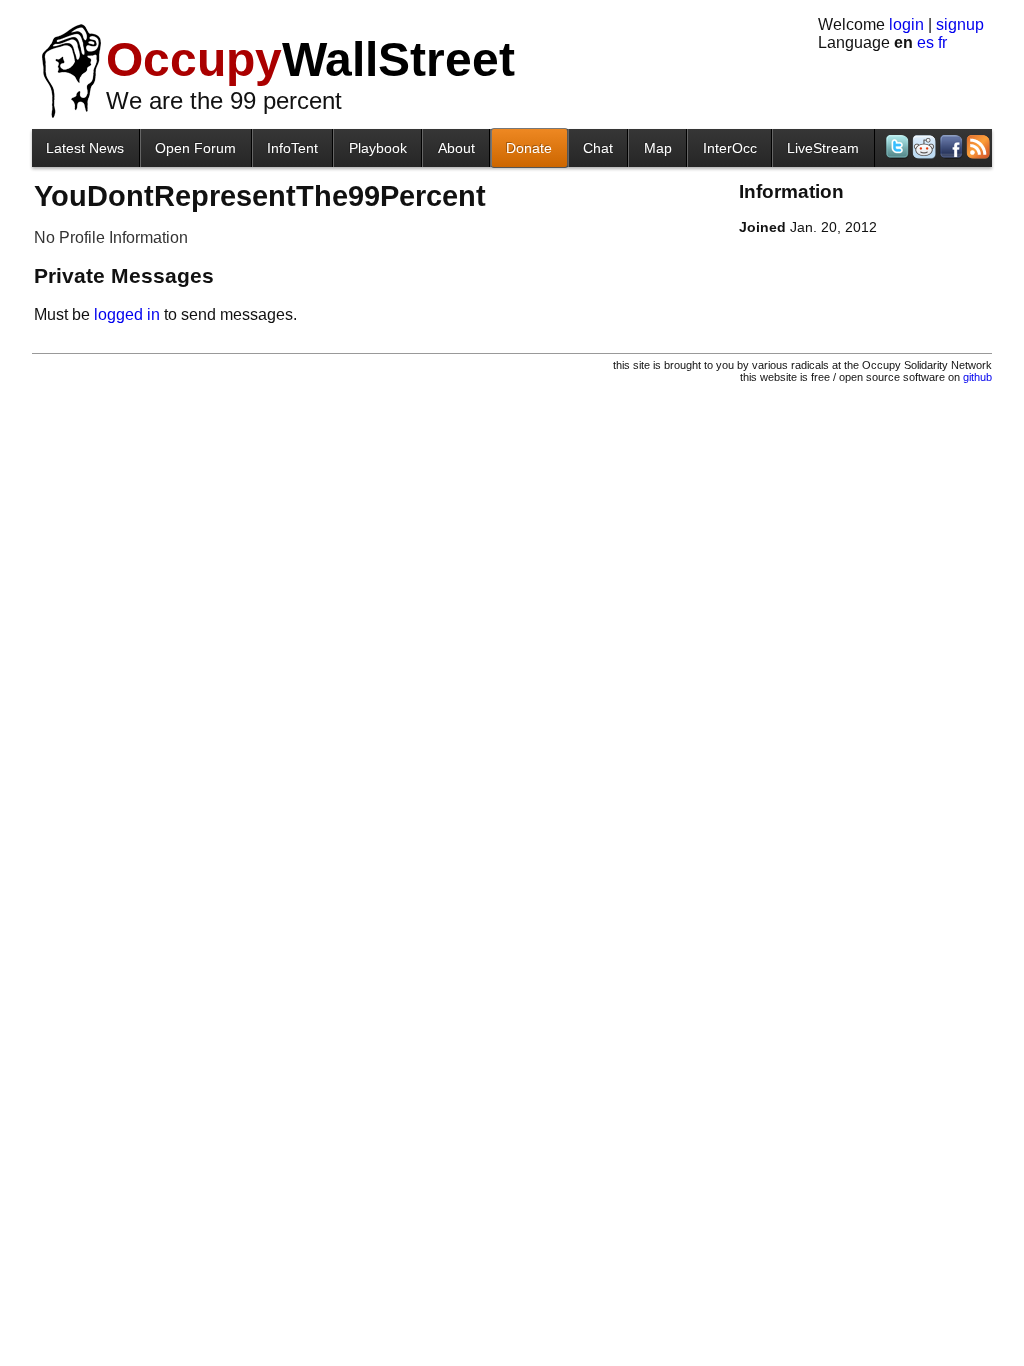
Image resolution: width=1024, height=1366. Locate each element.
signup (960, 24)
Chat (598, 148)
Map (658, 148)
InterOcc (730, 148)
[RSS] (976, 146)
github (977, 377)
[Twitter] (895, 146)
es (925, 42)
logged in (127, 314)
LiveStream (823, 148)
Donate (529, 148)
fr (942, 42)
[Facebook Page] (949, 146)
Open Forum (195, 148)
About (456, 148)
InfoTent (292, 148)
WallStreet (310, 59)
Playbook (378, 148)
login (906, 24)
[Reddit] (922, 146)
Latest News (85, 148)
